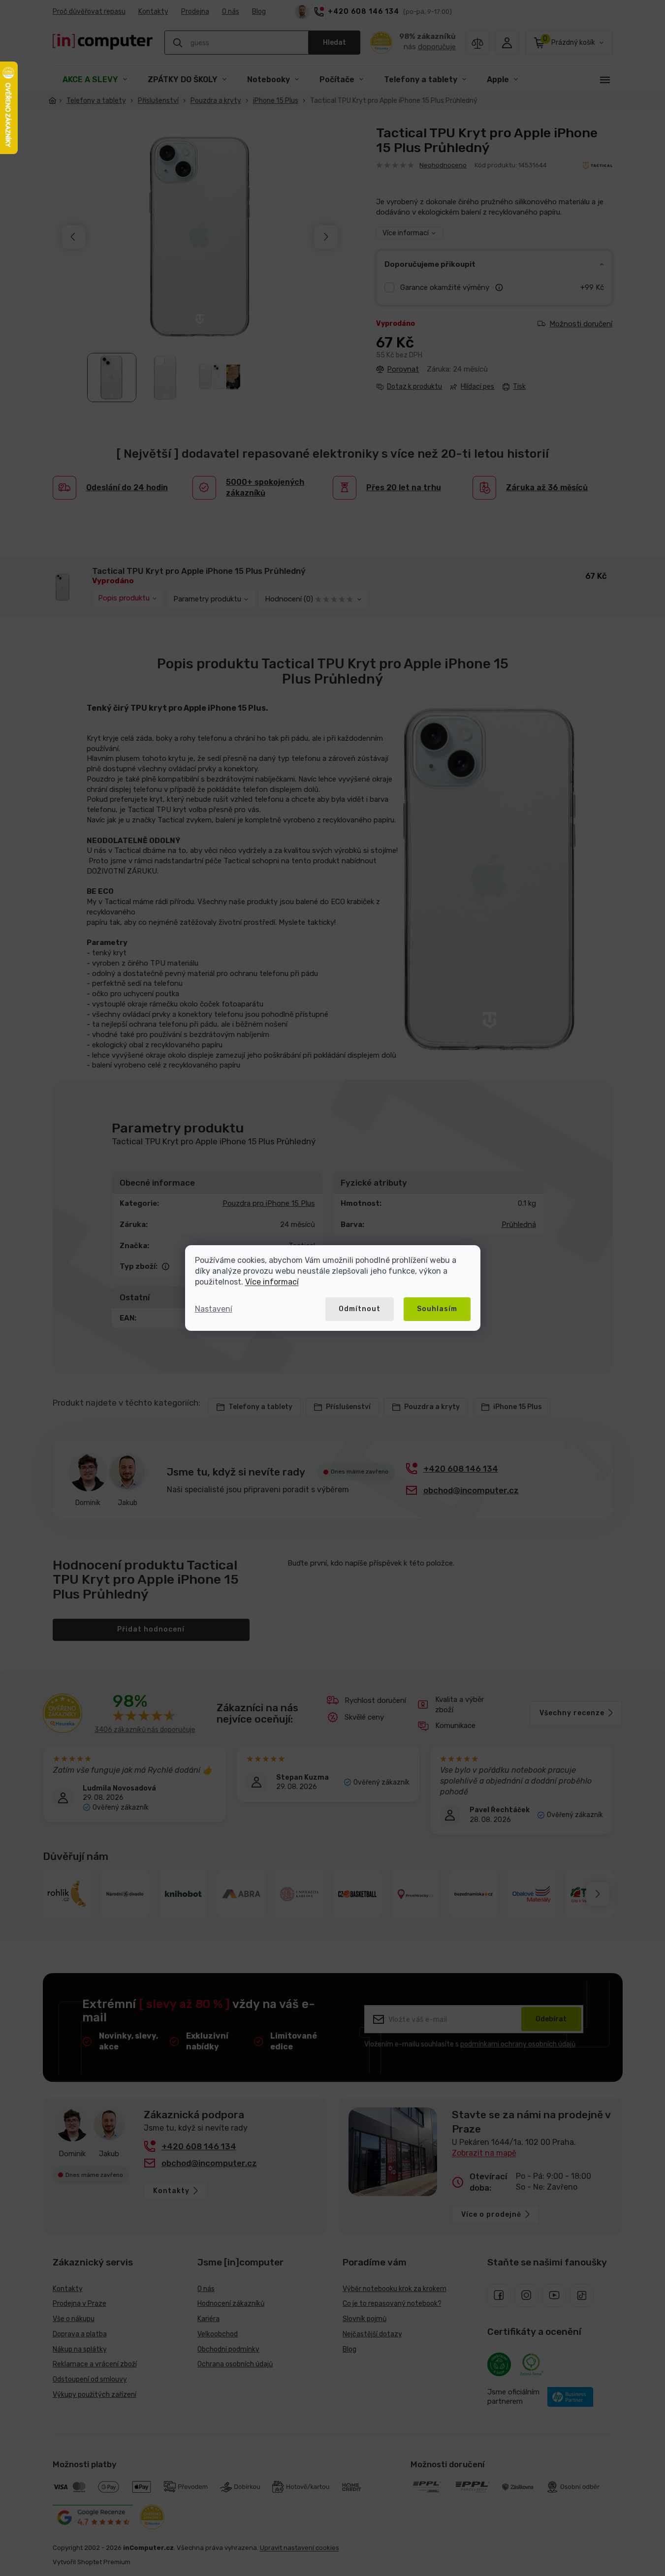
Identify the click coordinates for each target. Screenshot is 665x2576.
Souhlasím (437, 1309)
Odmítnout (360, 1309)
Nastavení (214, 1309)
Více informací (272, 1282)
